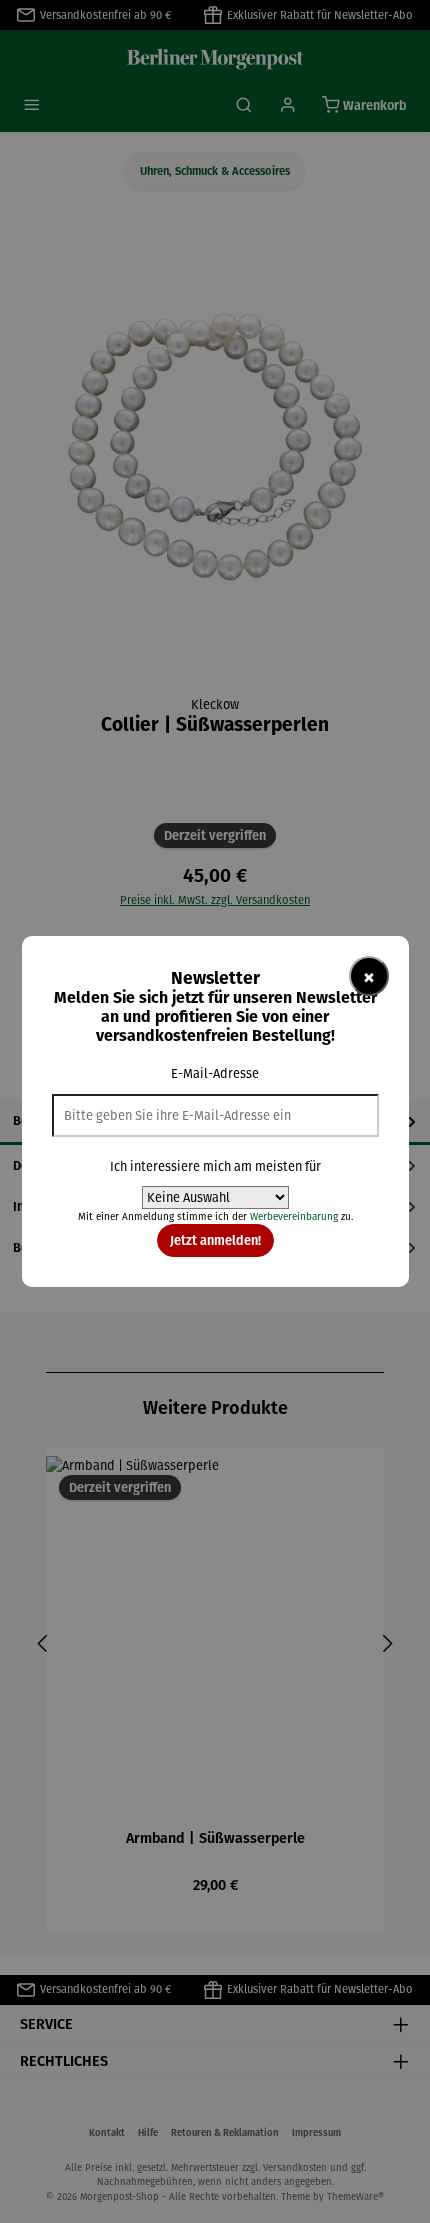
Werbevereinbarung (294, 1216)
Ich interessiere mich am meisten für (215, 1166)
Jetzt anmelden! (215, 1240)
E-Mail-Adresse (215, 1073)
